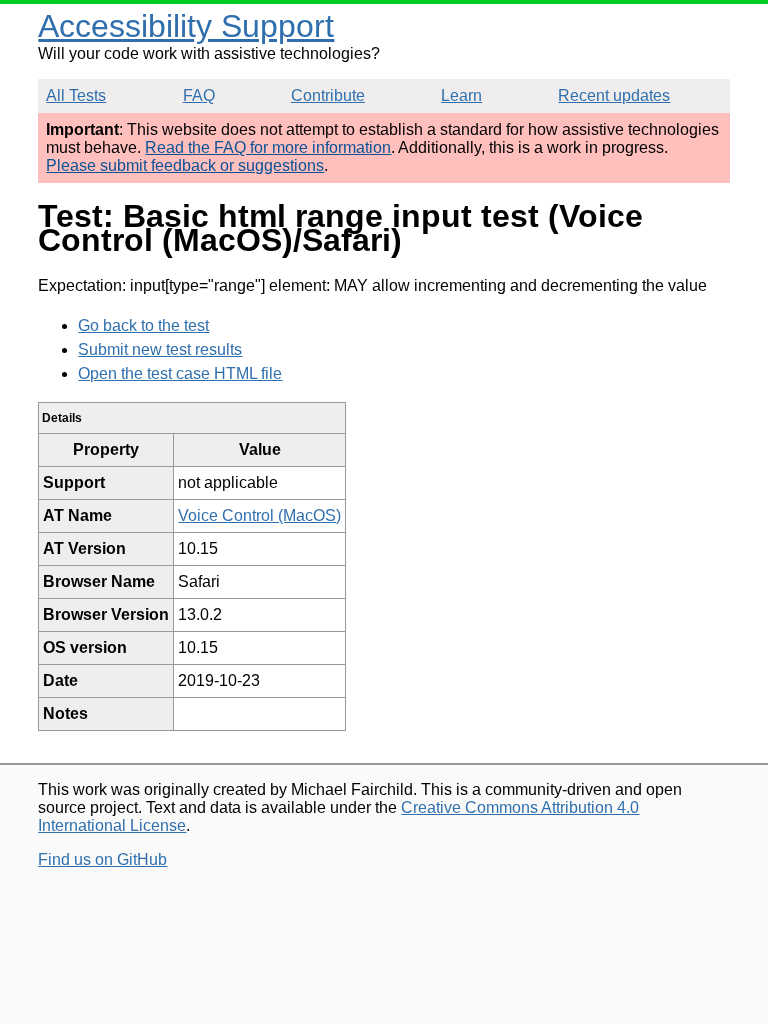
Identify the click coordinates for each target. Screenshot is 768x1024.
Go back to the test (143, 325)
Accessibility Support (186, 26)
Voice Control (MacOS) (259, 515)
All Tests (76, 95)
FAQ (199, 95)
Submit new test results (160, 349)
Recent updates (614, 95)
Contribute (328, 95)
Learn (461, 95)
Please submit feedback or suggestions (185, 165)
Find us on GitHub (102, 859)
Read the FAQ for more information (268, 147)
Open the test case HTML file (180, 373)
